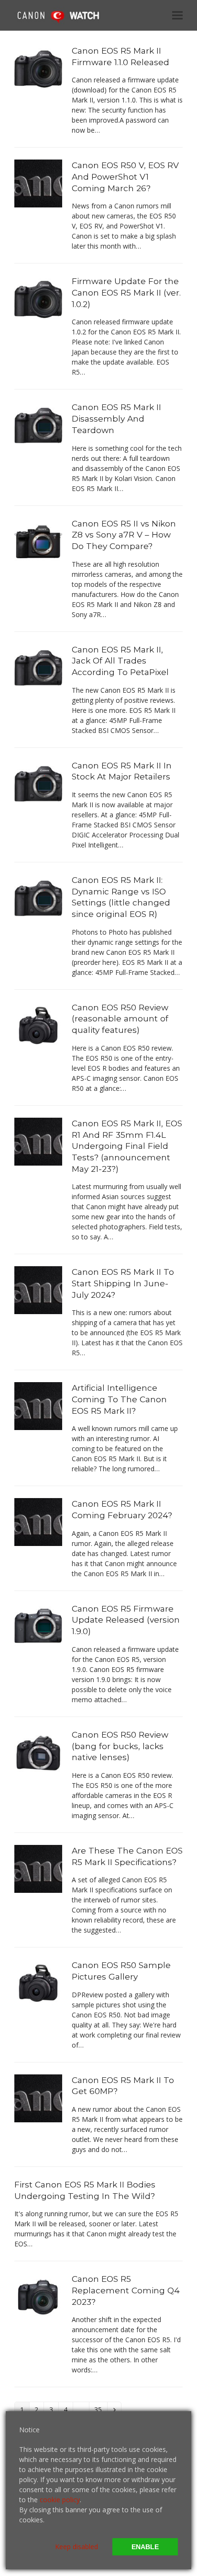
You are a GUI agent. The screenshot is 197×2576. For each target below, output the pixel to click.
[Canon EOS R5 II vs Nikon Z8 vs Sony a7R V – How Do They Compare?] (38, 541)
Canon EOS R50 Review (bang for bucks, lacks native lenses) (120, 1746)
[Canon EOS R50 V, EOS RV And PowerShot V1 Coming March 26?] (38, 183)
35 (100, 2409)
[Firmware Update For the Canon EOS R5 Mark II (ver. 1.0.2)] (38, 299)
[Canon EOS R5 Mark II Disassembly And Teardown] (38, 425)
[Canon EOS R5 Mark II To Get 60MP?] (38, 2097)
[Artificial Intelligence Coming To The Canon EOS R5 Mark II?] (38, 1405)
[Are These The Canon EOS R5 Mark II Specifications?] (38, 1868)
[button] (177, 15)
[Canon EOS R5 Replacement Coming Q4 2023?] (38, 2296)
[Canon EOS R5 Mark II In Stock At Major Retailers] (38, 783)
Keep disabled (77, 2547)
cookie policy (60, 2500)
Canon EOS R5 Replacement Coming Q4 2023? (126, 2290)
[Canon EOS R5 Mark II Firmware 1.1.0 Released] (38, 68)
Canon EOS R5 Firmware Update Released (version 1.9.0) (126, 1620)
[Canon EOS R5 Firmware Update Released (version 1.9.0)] (38, 1626)
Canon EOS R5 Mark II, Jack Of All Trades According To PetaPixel (120, 661)
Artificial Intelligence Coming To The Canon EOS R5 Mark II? (119, 1399)
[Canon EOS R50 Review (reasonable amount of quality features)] (38, 1025)
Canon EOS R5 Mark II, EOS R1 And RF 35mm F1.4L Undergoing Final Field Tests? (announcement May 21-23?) (127, 1146)
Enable (145, 2547)
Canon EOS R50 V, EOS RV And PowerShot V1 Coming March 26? (125, 176)
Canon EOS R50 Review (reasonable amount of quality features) (120, 1019)
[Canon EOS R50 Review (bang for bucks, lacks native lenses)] (38, 1752)
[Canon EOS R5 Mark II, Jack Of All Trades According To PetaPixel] (38, 667)
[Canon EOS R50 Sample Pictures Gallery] (38, 1983)
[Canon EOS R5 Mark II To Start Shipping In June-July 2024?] (38, 1289)
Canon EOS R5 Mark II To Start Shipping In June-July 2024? (123, 1283)
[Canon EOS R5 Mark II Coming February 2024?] (38, 1521)
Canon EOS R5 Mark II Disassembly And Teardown (116, 418)
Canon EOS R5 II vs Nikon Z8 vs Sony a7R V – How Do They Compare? (124, 535)
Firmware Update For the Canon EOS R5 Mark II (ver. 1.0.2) (126, 292)
